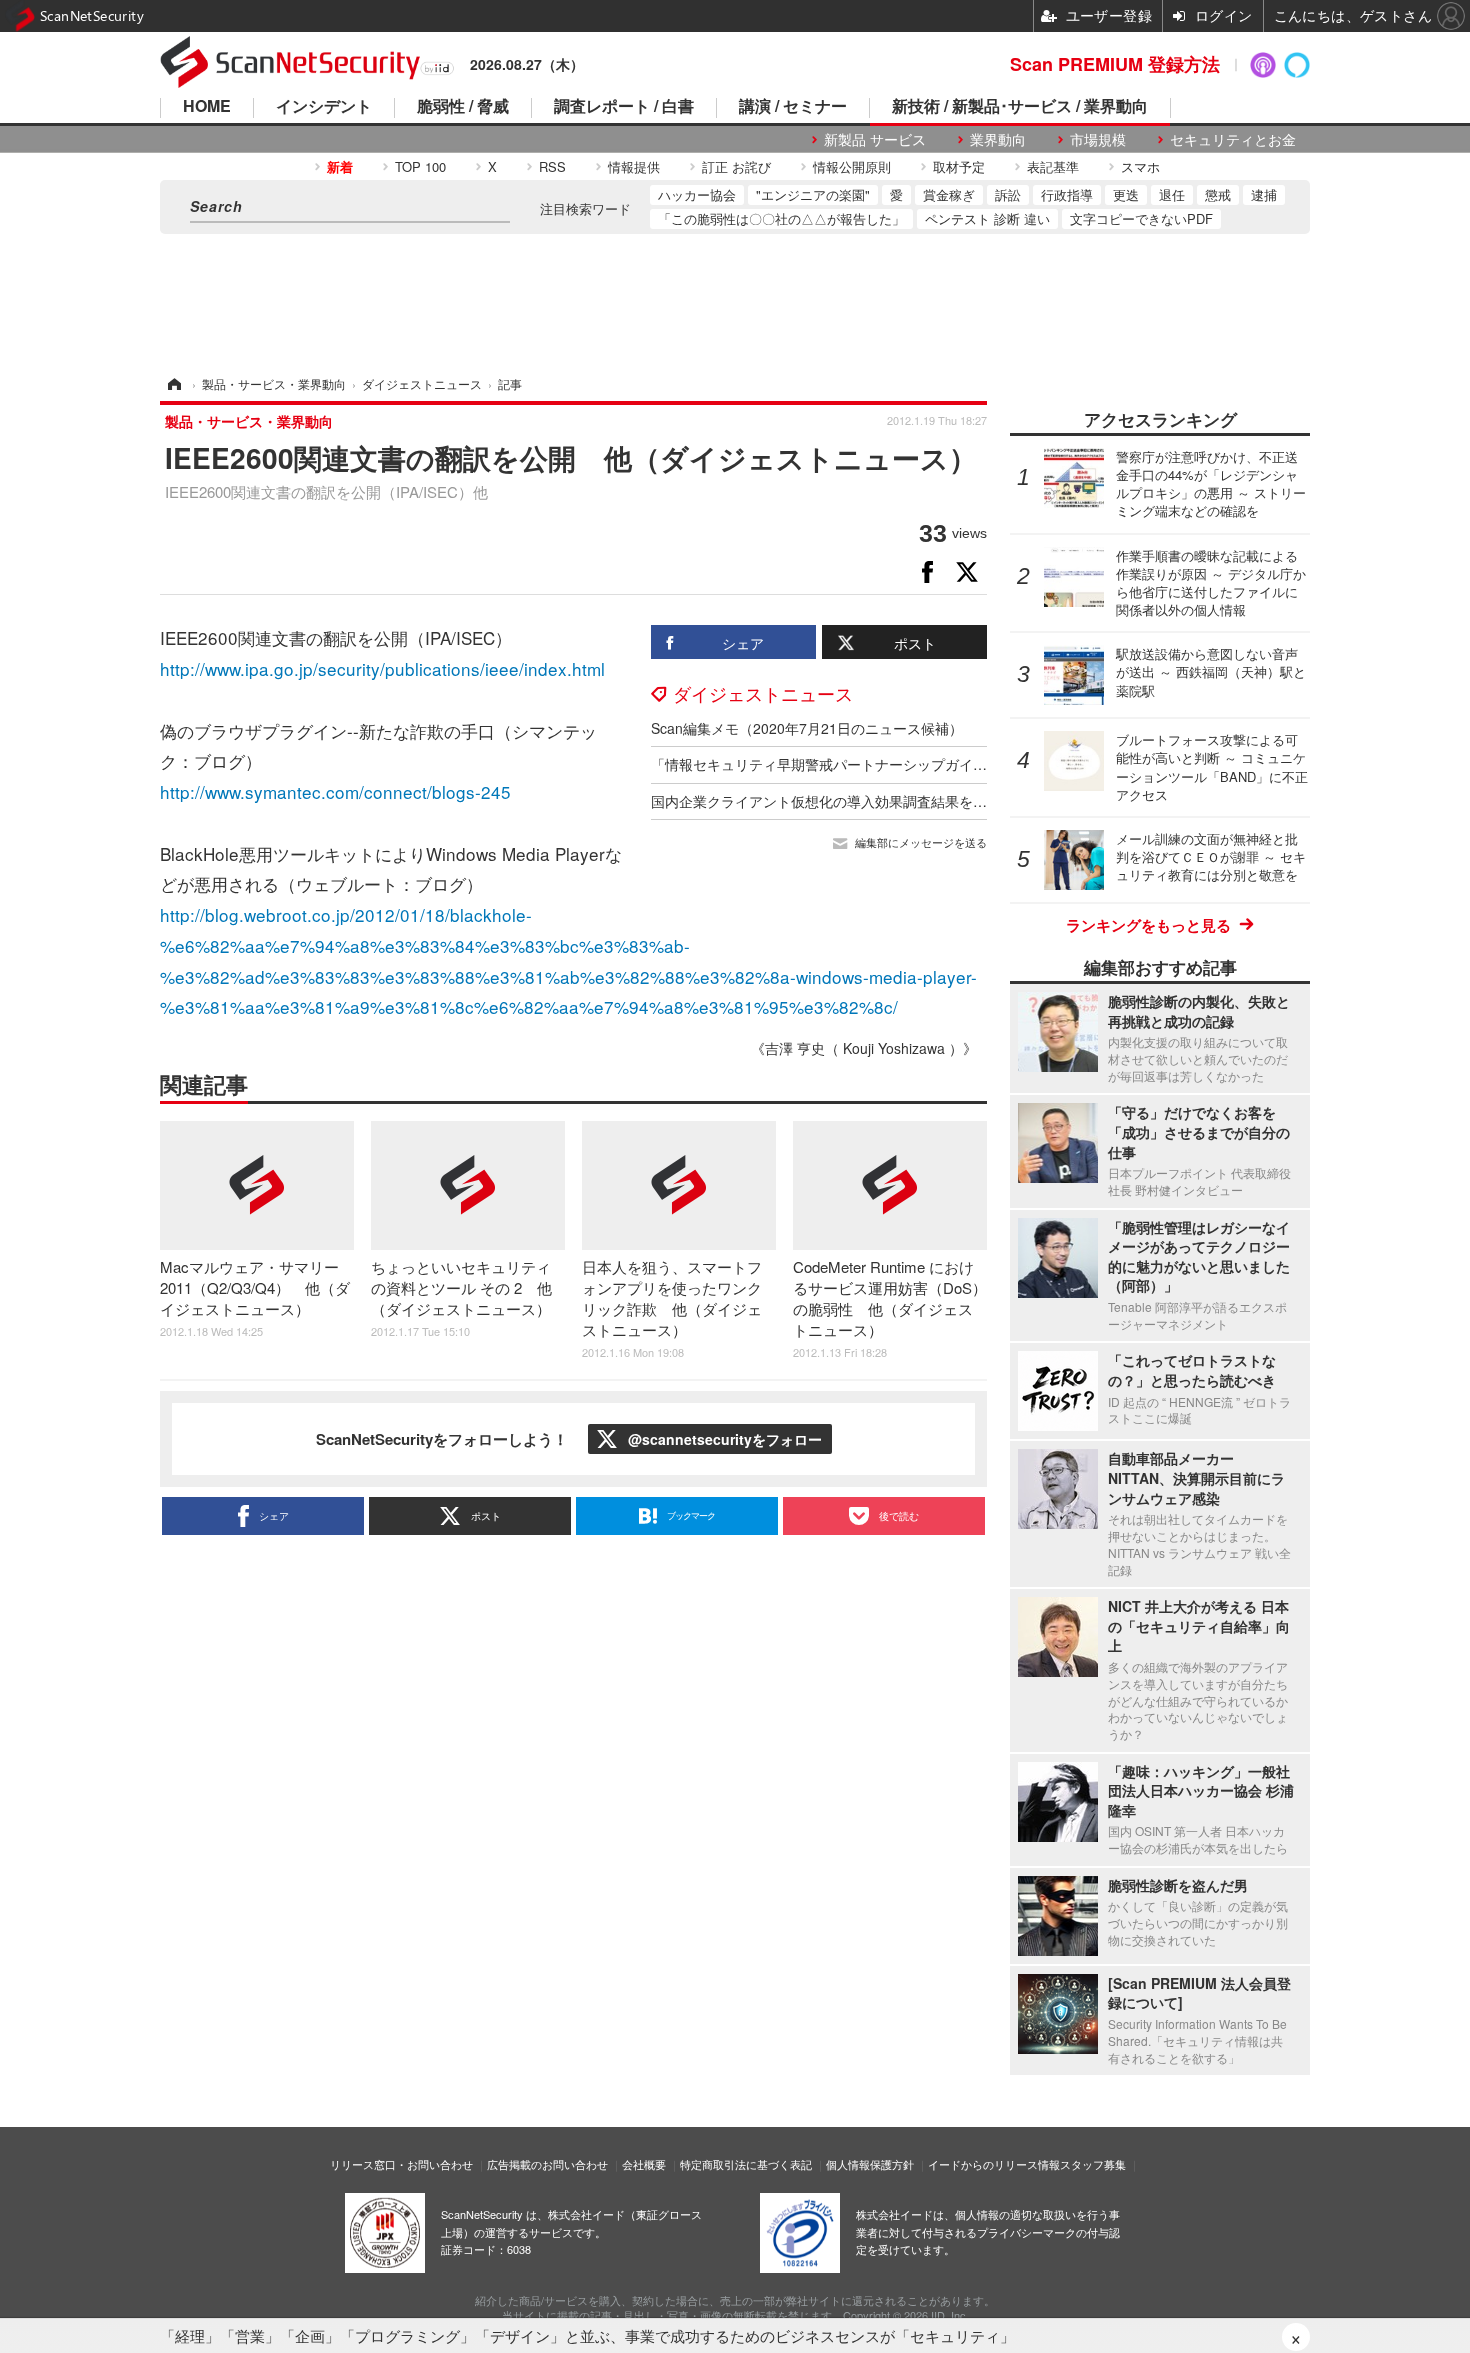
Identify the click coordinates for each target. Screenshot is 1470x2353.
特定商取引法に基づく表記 (746, 2164)
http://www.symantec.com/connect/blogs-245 (335, 791)
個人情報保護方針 (870, 2164)
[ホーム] (173, 383)
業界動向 (998, 139)
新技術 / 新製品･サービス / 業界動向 (1020, 107)
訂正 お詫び (736, 166)
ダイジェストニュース (763, 693)
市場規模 (1098, 139)
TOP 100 (420, 166)
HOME (207, 107)
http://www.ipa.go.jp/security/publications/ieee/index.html (382, 668)
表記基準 (1053, 166)
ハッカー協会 (697, 194)
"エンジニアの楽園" (813, 194)
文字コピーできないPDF (1141, 218)
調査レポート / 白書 (624, 107)
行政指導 (1067, 194)
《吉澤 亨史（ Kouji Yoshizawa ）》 (864, 1048)
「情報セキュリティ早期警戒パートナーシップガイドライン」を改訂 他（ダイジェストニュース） (966, 764)
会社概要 (644, 2164)
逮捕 (1264, 194)
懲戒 (1218, 194)
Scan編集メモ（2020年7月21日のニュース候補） (807, 728)
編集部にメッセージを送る (921, 842)
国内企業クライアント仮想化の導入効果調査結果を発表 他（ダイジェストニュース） (924, 801)
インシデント (324, 107)
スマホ (1140, 166)
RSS (552, 166)
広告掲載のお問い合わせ (547, 2164)
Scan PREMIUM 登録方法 (1115, 64)
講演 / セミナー (793, 107)
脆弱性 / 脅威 (463, 107)
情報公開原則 (852, 166)
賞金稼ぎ (949, 194)
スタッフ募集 (1093, 2164)
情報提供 (634, 166)
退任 (1172, 194)
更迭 (1126, 194)
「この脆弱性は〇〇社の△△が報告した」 (781, 218)
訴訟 (1008, 194)
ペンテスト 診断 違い (987, 218)
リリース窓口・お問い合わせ (401, 2164)
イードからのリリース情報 (994, 2164)
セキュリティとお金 (1233, 139)
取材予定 (959, 166)
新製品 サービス (875, 139)
